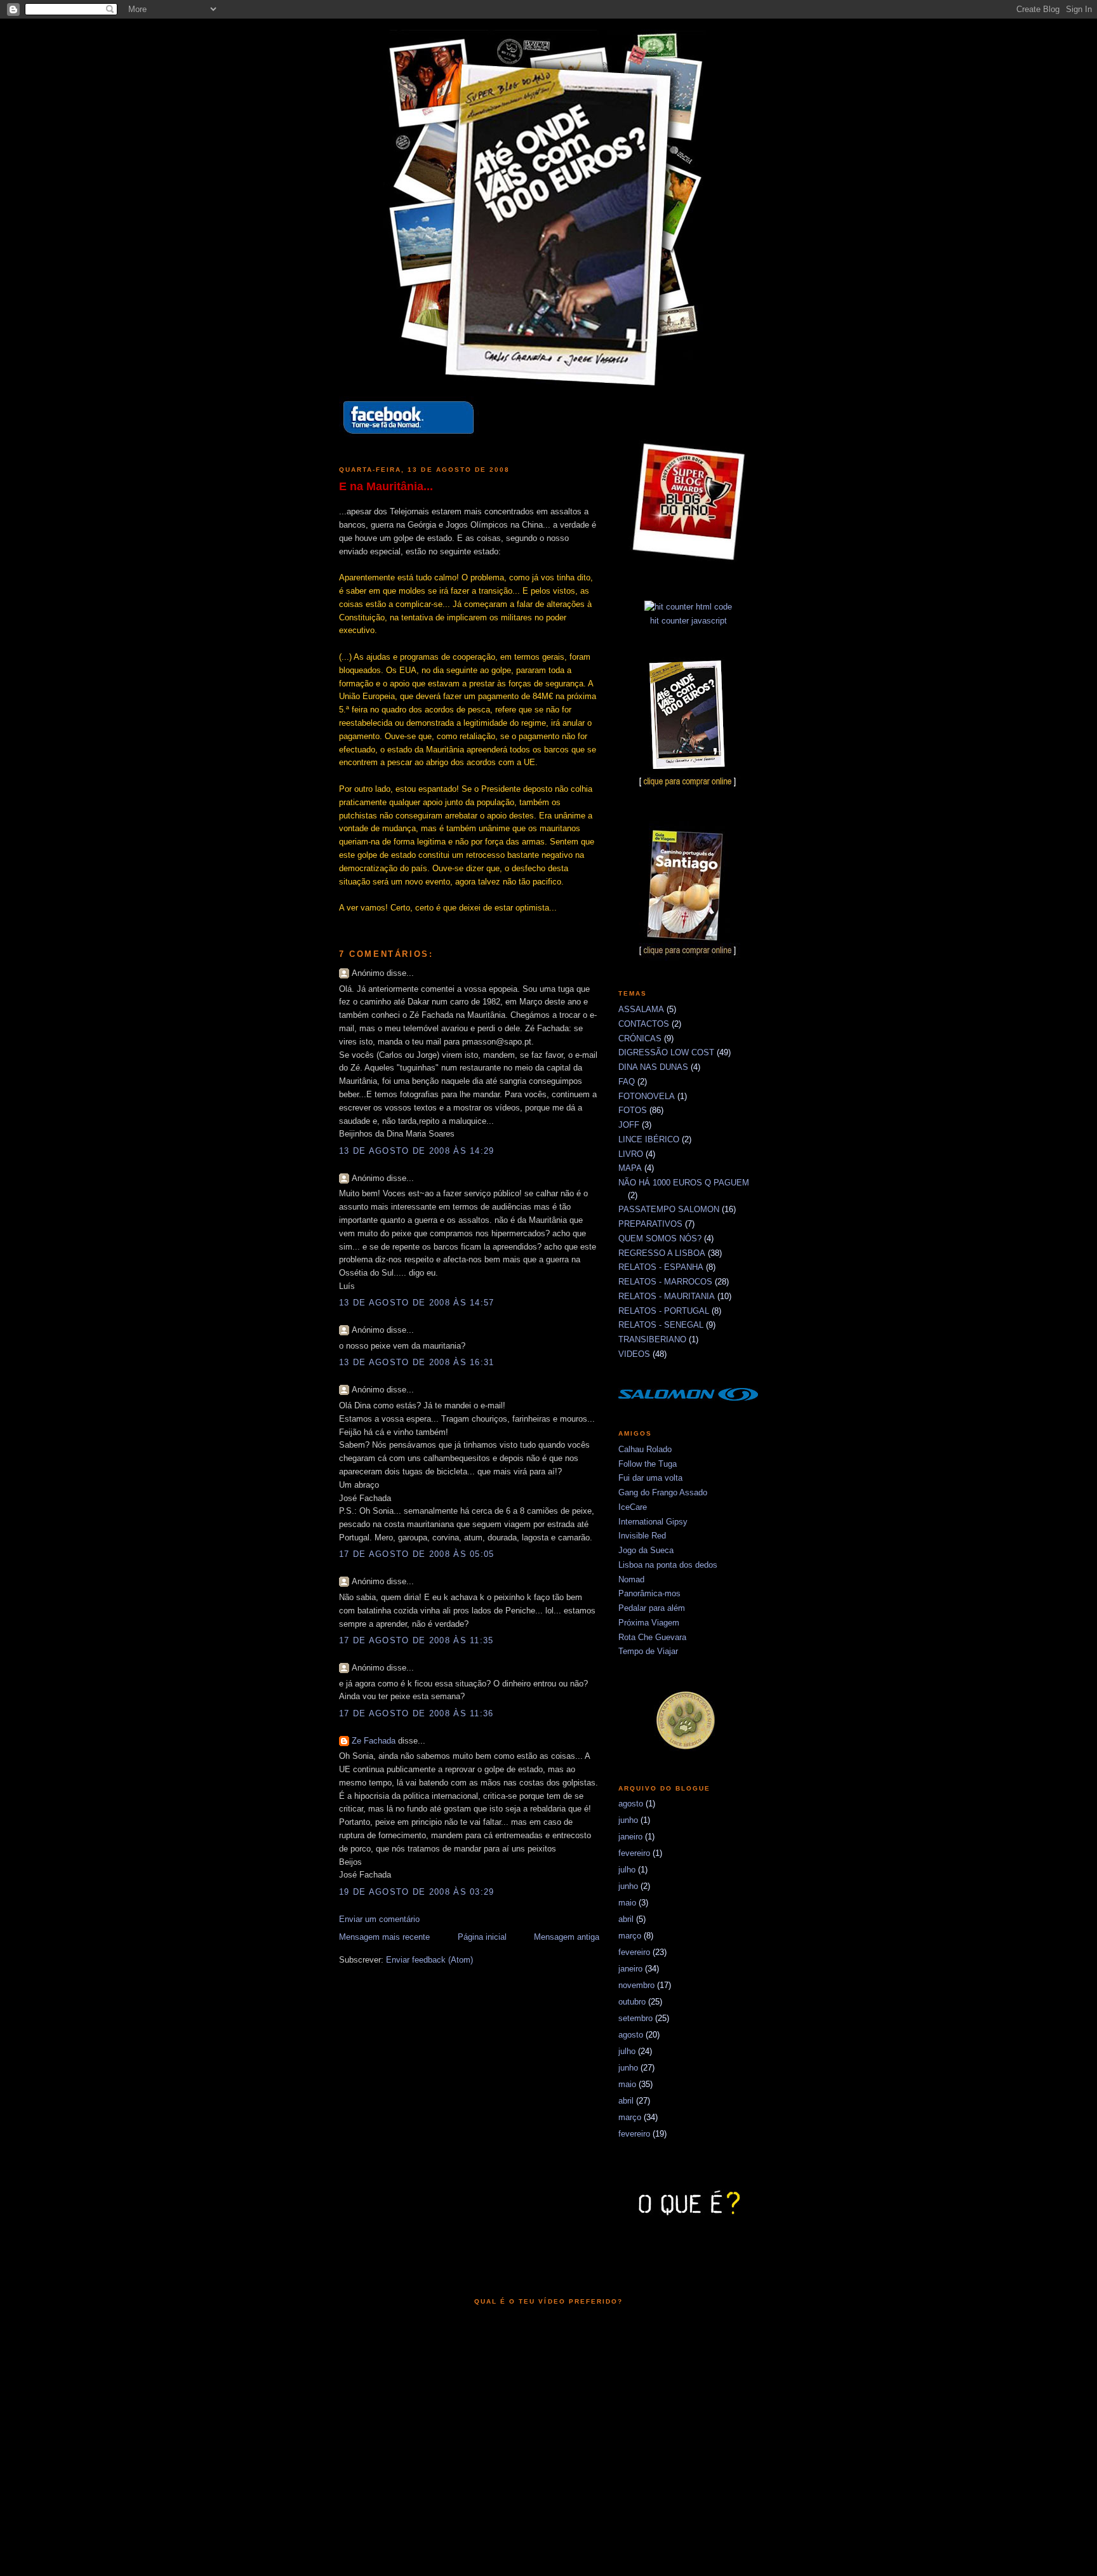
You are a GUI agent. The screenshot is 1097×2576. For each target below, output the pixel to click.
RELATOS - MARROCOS (665, 1282)
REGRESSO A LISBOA (662, 1253)
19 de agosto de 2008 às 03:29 (417, 1892)
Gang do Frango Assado (663, 1492)
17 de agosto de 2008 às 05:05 (417, 1554)
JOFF (629, 1125)
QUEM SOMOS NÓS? (660, 1238)
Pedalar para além (652, 1608)
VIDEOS (634, 1354)
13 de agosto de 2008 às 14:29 (417, 1151)
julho (627, 1870)
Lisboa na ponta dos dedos (668, 1565)
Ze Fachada (374, 1741)
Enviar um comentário (379, 1919)
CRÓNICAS (640, 1038)
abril (626, 1919)
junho (628, 1820)
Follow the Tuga (648, 1464)
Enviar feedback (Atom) (429, 1960)
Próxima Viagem (649, 1623)
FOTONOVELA (647, 1096)
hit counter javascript (688, 621)
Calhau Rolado (645, 1449)
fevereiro (634, 1853)
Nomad (631, 1579)
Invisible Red (642, 1536)
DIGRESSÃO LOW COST (666, 1052)
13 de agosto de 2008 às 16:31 (417, 1362)
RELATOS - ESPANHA (661, 1267)
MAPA (630, 1168)
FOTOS (633, 1110)
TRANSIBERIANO (652, 1339)
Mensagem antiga (567, 1937)
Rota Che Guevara (652, 1637)
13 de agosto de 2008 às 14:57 (417, 1303)
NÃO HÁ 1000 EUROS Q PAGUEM (684, 1183)
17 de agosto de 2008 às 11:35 (416, 1640)
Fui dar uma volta (650, 1478)
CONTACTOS (644, 1024)
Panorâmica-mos (649, 1593)
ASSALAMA (641, 1009)
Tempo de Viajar (648, 1651)
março (630, 1936)
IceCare (633, 1507)
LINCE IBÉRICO (649, 1139)
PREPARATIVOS (650, 1224)
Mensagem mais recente (384, 1937)
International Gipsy (653, 1522)
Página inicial (482, 1937)
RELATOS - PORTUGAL (664, 1311)
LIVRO (631, 1154)
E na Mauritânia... (386, 486)
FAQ (627, 1082)
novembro (636, 1985)
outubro (632, 2002)
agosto (631, 1804)
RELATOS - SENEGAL (661, 1325)
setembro (635, 2018)
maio (627, 1903)
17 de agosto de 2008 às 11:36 (416, 1713)
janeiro (630, 1837)
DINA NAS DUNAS (653, 1067)
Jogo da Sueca (646, 1550)
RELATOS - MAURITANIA (667, 1296)
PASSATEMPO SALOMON (669, 1209)
